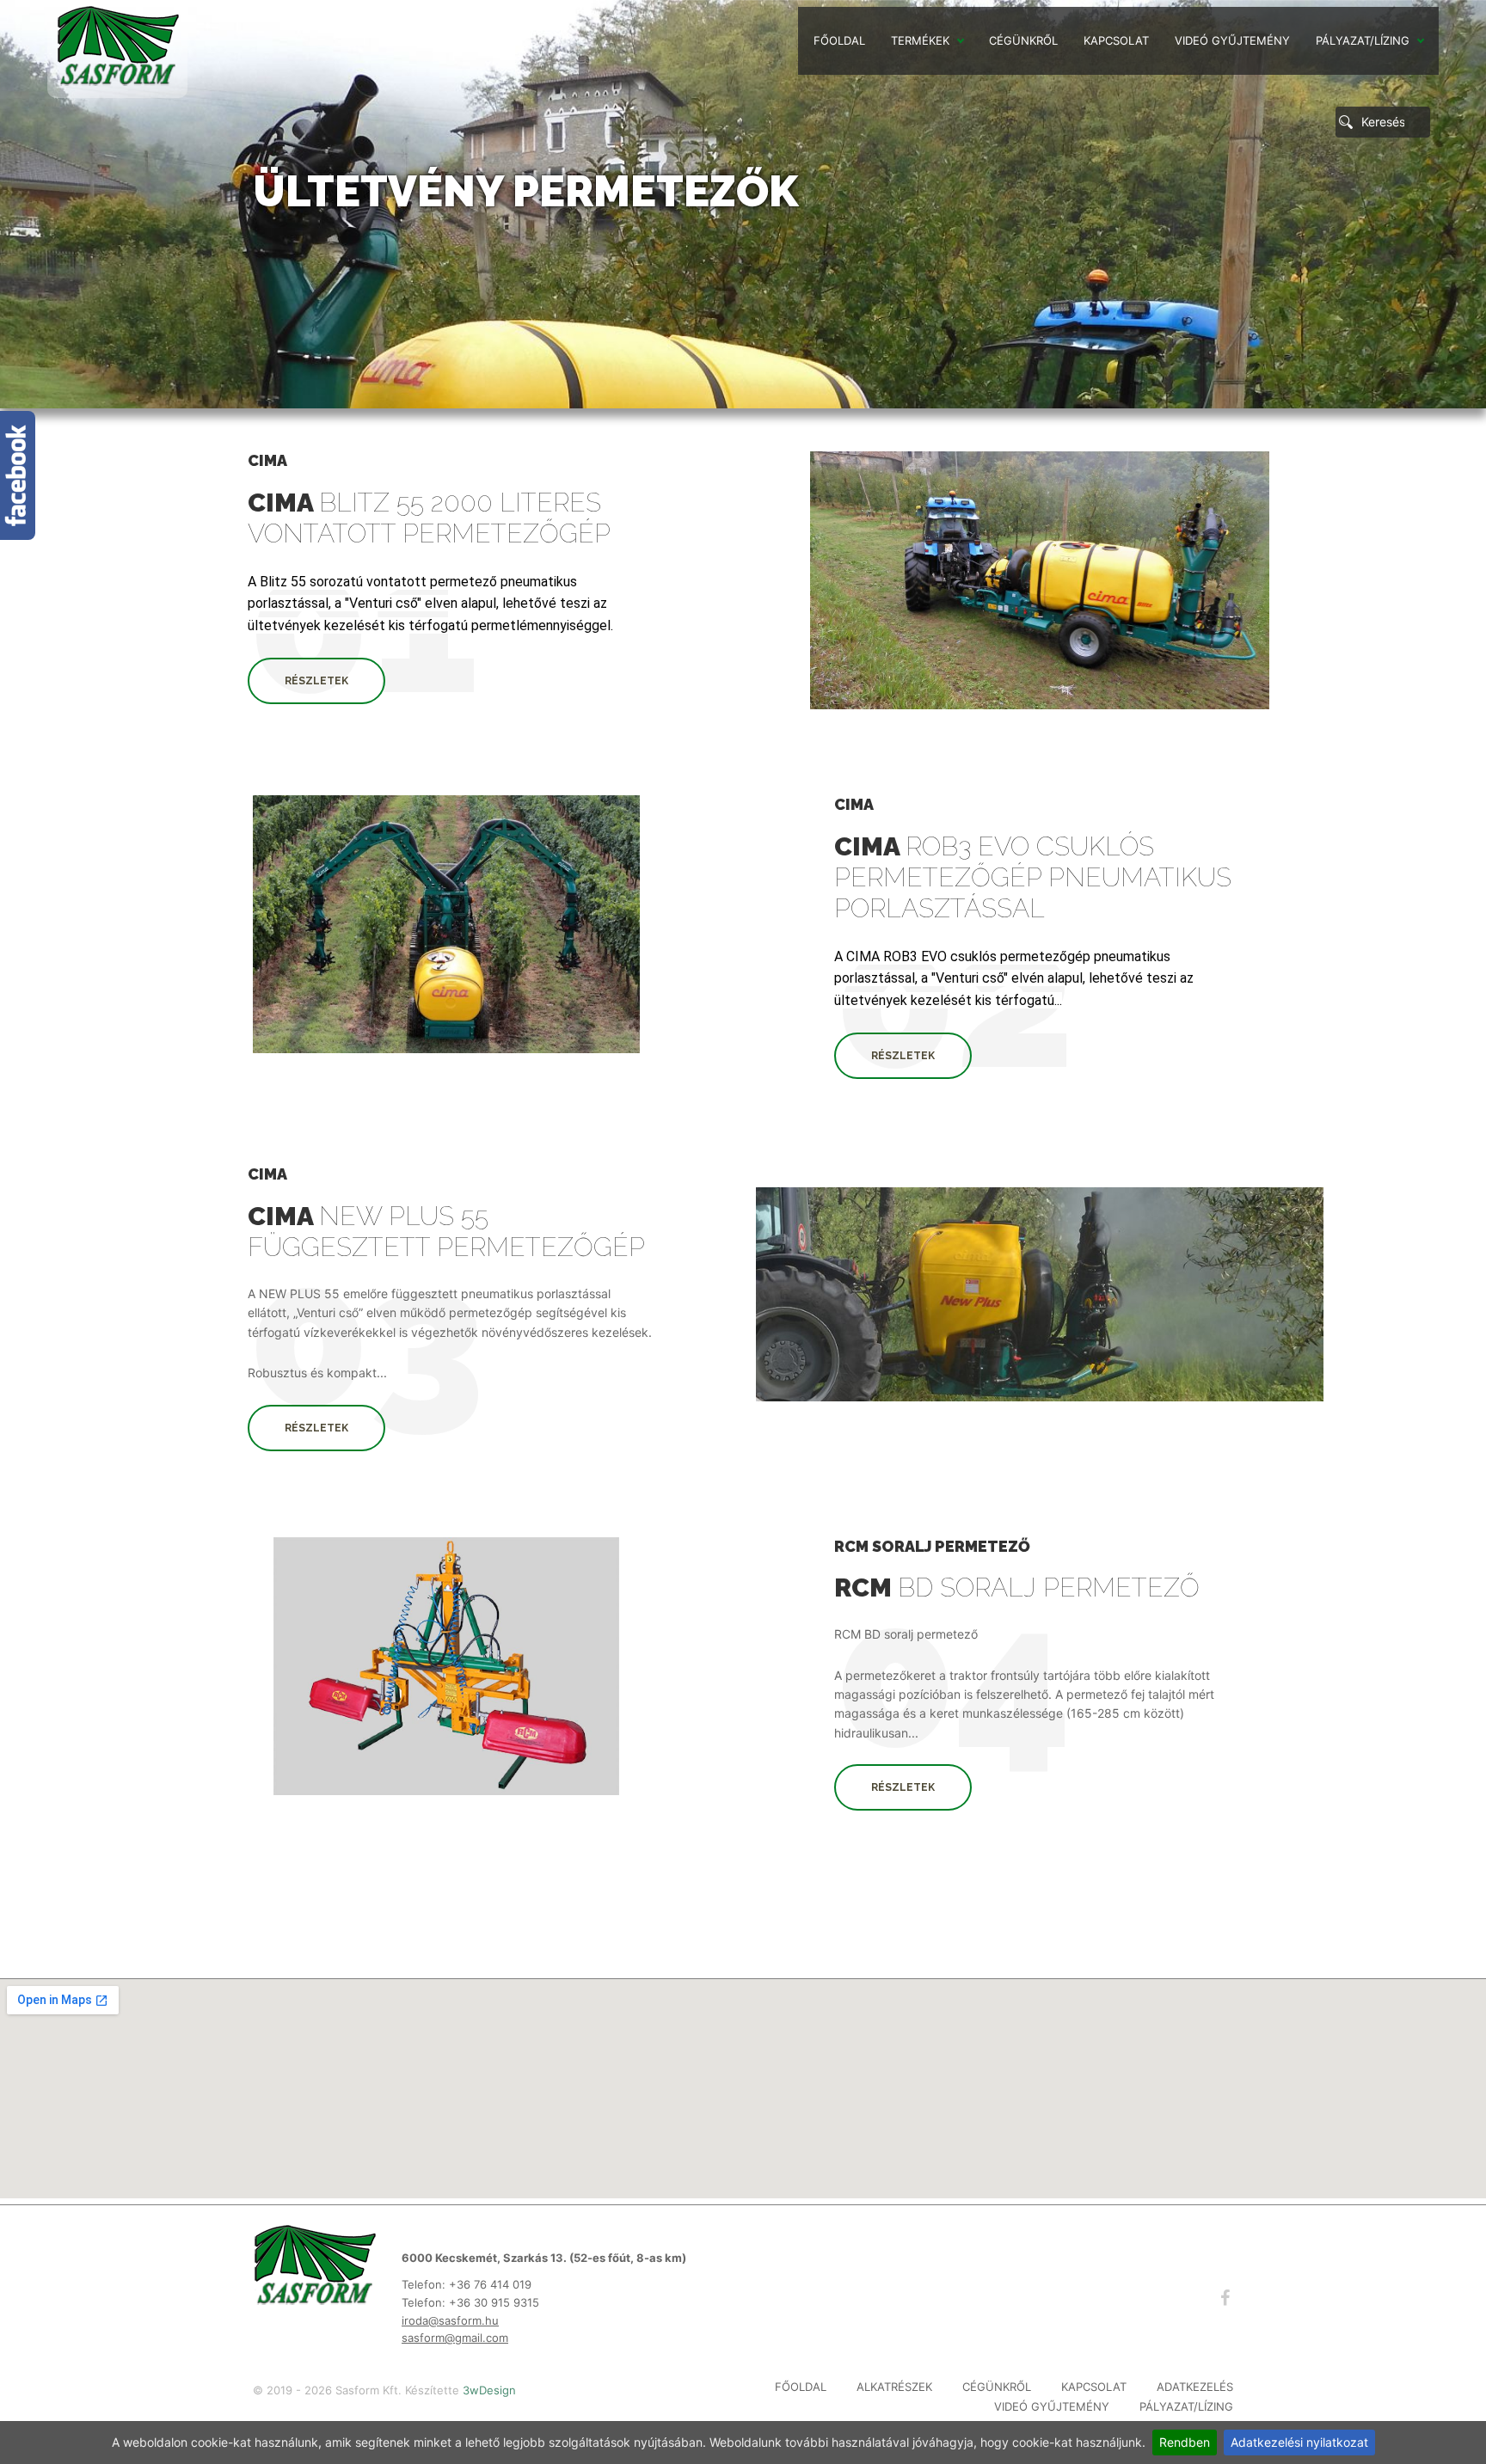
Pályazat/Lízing (1363, 41)
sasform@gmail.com (455, 2338)
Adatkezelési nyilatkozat (1299, 2442)
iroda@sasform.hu (450, 2320)
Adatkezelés (1195, 2387)
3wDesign (489, 2390)
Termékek (920, 41)
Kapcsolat (1116, 41)
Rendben (1185, 2442)
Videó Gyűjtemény (1232, 41)
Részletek (316, 681)
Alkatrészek (894, 2387)
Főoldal (839, 41)
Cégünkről (1023, 41)
